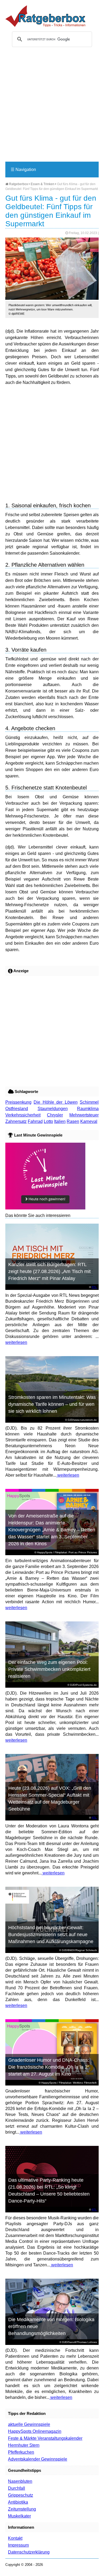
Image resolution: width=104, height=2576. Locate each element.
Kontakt (15, 2538)
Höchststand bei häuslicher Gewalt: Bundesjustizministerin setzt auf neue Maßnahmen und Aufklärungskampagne (51, 1935)
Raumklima (88, 1109)
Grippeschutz (21, 2495)
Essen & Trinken (43, 184)
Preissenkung (18, 1102)
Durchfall (17, 2488)
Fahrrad (35, 1121)
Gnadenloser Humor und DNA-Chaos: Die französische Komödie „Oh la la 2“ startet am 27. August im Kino (49, 2067)
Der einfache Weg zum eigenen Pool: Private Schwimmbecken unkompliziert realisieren (49, 1669)
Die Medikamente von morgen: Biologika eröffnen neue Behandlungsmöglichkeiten (51, 2326)
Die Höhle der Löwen (55, 1102)
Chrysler (55, 1115)
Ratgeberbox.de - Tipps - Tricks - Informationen (45, 16)
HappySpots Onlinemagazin (35, 2431)
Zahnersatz (16, 1121)
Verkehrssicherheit (23, 1115)
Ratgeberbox (18, 184)
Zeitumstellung (22, 2509)
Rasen (73, 1121)
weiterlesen (16, 1342)
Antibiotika (18, 2502)
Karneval (89, 1121)
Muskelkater (19, 2516)
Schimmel (89, 1102)
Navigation (23, 170)
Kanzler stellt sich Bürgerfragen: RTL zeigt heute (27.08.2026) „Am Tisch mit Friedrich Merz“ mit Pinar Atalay (49, 1271)
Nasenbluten (20, 2481)
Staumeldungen (53, 1109)
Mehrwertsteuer (84, 1115)
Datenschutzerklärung (29, 2552)
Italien (60, 1121)
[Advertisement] (52, 107)
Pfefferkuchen (21, 2452)
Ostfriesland (17, 1109)
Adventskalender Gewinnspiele (38, 2459)
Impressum (18, 2545)
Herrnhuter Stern (24, 2445)
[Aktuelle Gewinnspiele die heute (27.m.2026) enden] (45, 1208)
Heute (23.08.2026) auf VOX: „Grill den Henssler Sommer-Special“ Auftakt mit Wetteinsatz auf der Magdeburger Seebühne (50, 1799)
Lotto (48, 1121)
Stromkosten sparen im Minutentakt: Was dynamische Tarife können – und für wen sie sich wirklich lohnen (52, 1404)
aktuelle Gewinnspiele (29, 2424)
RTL (94, 1287)
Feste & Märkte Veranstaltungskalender (45, 2438)
